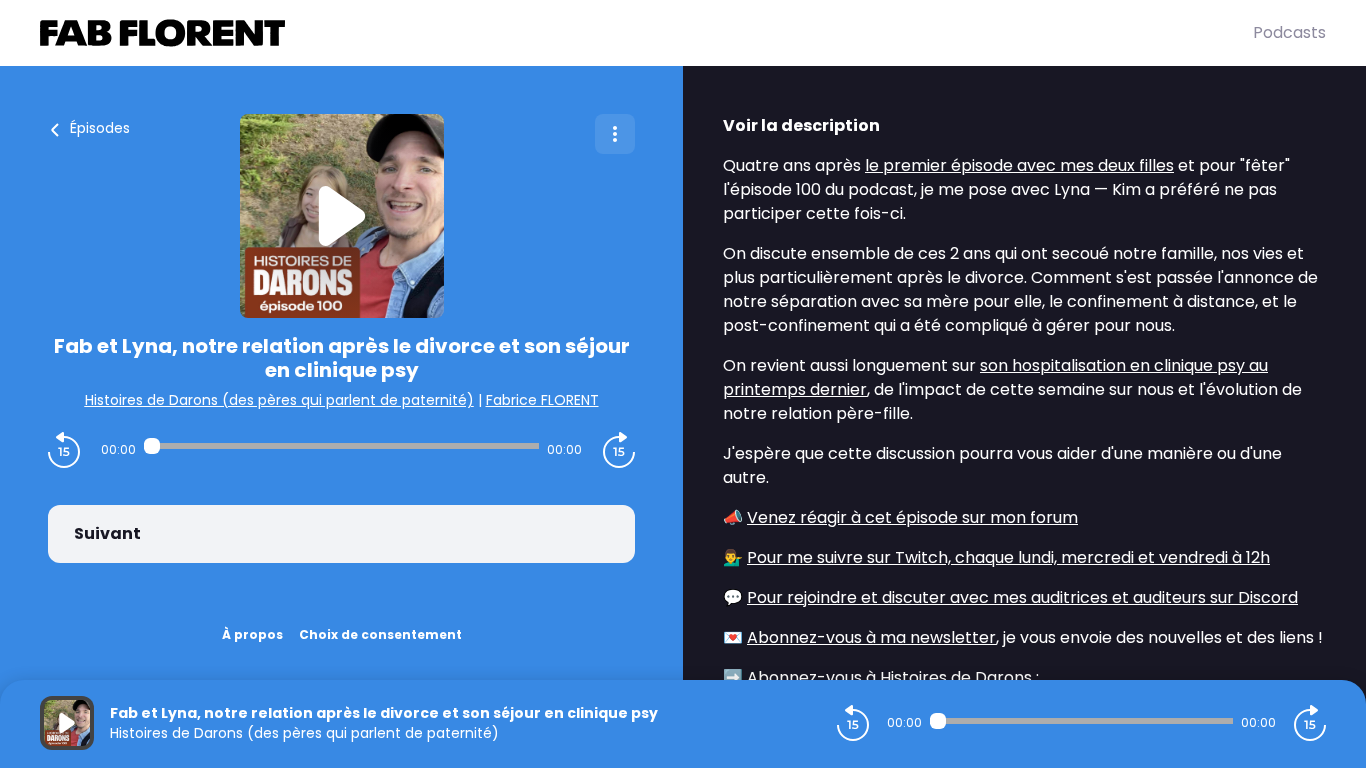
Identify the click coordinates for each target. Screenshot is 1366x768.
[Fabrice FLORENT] (646, 33)
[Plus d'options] (615, 134)
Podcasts (1289, 32)
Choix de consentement (380, 634)
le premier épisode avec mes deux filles (1019, 165)
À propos (252, 634)
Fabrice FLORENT (542, 400)
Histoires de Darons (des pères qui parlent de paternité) (279, 400)
